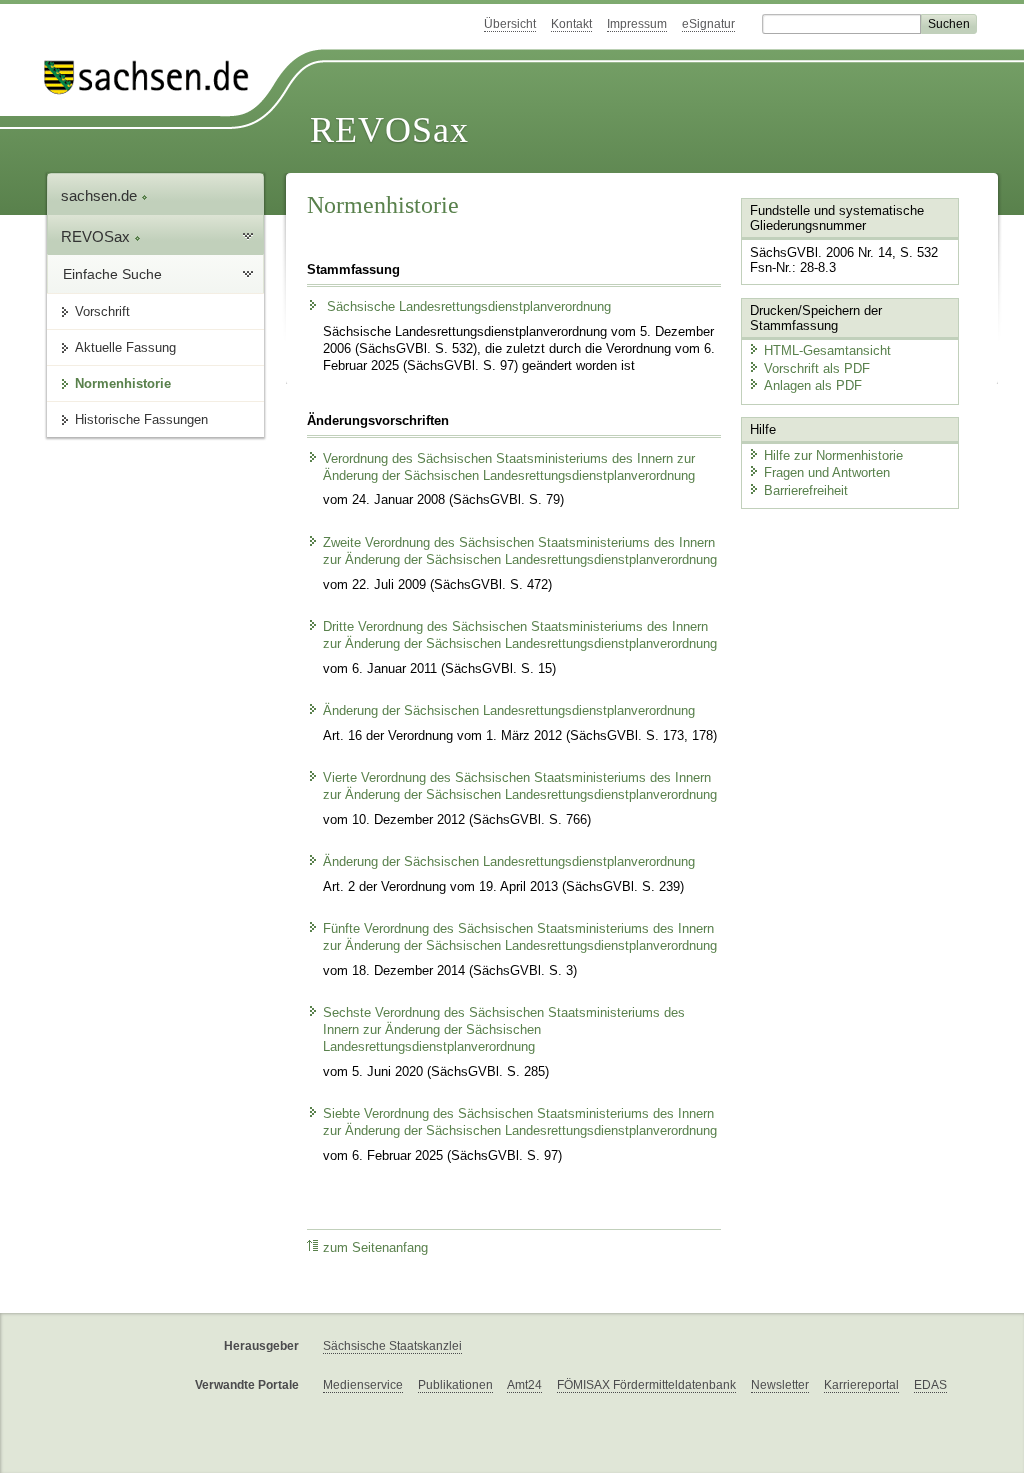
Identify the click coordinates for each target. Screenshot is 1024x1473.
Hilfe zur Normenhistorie (833, 455)
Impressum (637, 24)
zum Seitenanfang (375, 1248)
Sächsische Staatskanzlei (392, 1346)
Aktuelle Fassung (125, 347)
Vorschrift (102, 311)
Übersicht (510, 24)
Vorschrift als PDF (817, 368)
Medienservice (363, 1385)
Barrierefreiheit (806, 490)
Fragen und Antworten (827, 472)
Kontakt (571, 24)
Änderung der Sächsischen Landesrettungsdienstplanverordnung (509, 711)
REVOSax (389, 130)
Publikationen (455, 1385)
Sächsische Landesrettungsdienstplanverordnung (467, 307)
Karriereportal (861, 1385)
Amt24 (524, 1385)
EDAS (930, 1385)
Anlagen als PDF (813, 385)
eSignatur (708, 24)
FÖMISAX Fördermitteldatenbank (646, 1385)
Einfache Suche (112, 274)
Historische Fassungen (141, 419)
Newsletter (780, 1385)
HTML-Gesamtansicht (827, 350)
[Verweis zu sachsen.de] (154, 77)
